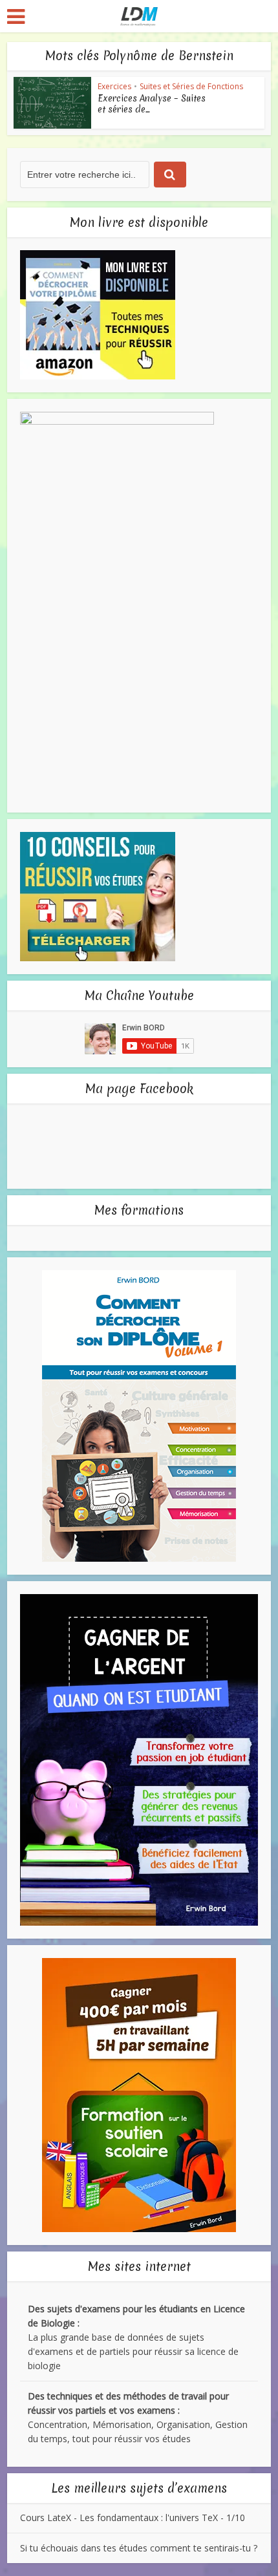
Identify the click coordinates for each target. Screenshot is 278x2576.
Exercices (114, 86)
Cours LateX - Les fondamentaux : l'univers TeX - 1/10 (133, 2517)
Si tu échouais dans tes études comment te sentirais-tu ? (139, 2548)
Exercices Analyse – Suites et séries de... (152, 104)
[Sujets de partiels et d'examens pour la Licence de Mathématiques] (139, 15)
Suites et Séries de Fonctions (191, 86)
